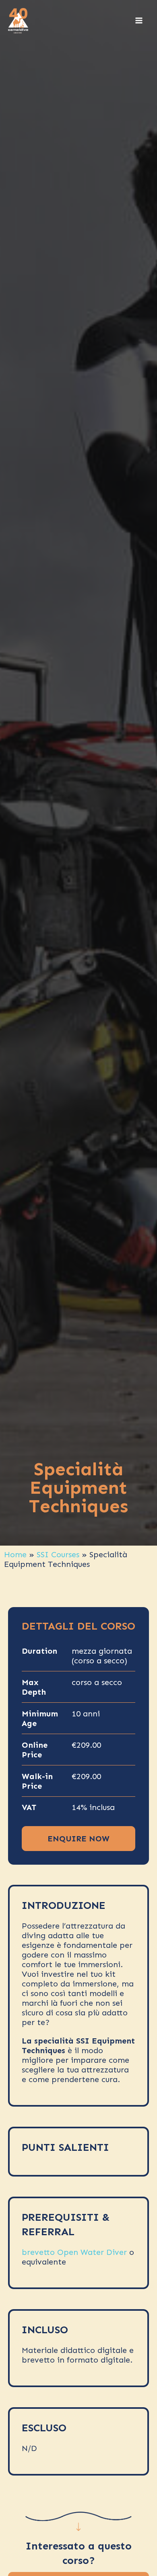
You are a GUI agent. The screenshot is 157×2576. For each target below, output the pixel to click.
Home (15, 1554)
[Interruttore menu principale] (139, 20)
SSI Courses (58, 1554)
